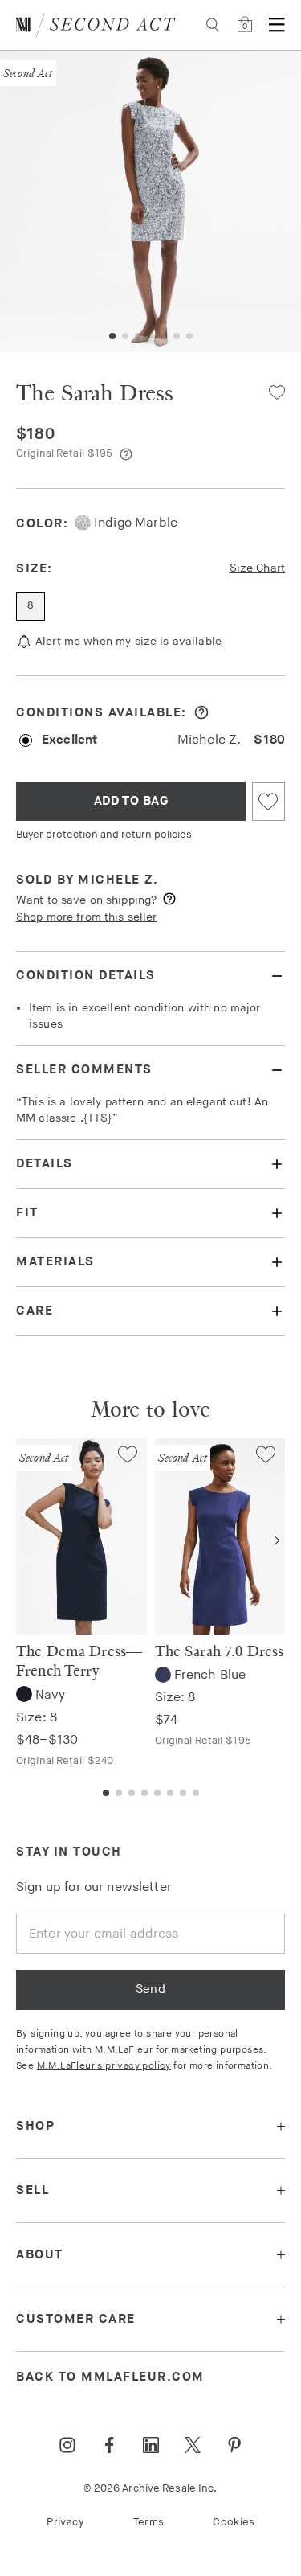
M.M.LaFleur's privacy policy (104, 2066)
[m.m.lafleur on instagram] (67, 2445)
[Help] (126, 454)
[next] (277, 1540)
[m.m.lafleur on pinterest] (234, 2445)
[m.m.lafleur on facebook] (109, 2445)
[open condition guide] (201, 712)
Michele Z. (118, 880)
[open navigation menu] (277, 25)
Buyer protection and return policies (104, 835)
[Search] (213, 25)
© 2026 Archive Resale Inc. (150, 2488)
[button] (112, 336)
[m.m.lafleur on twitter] (193, 2445)
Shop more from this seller (86, 917)
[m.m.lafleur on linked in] (151, 2445)
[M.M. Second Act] (96, 25)
